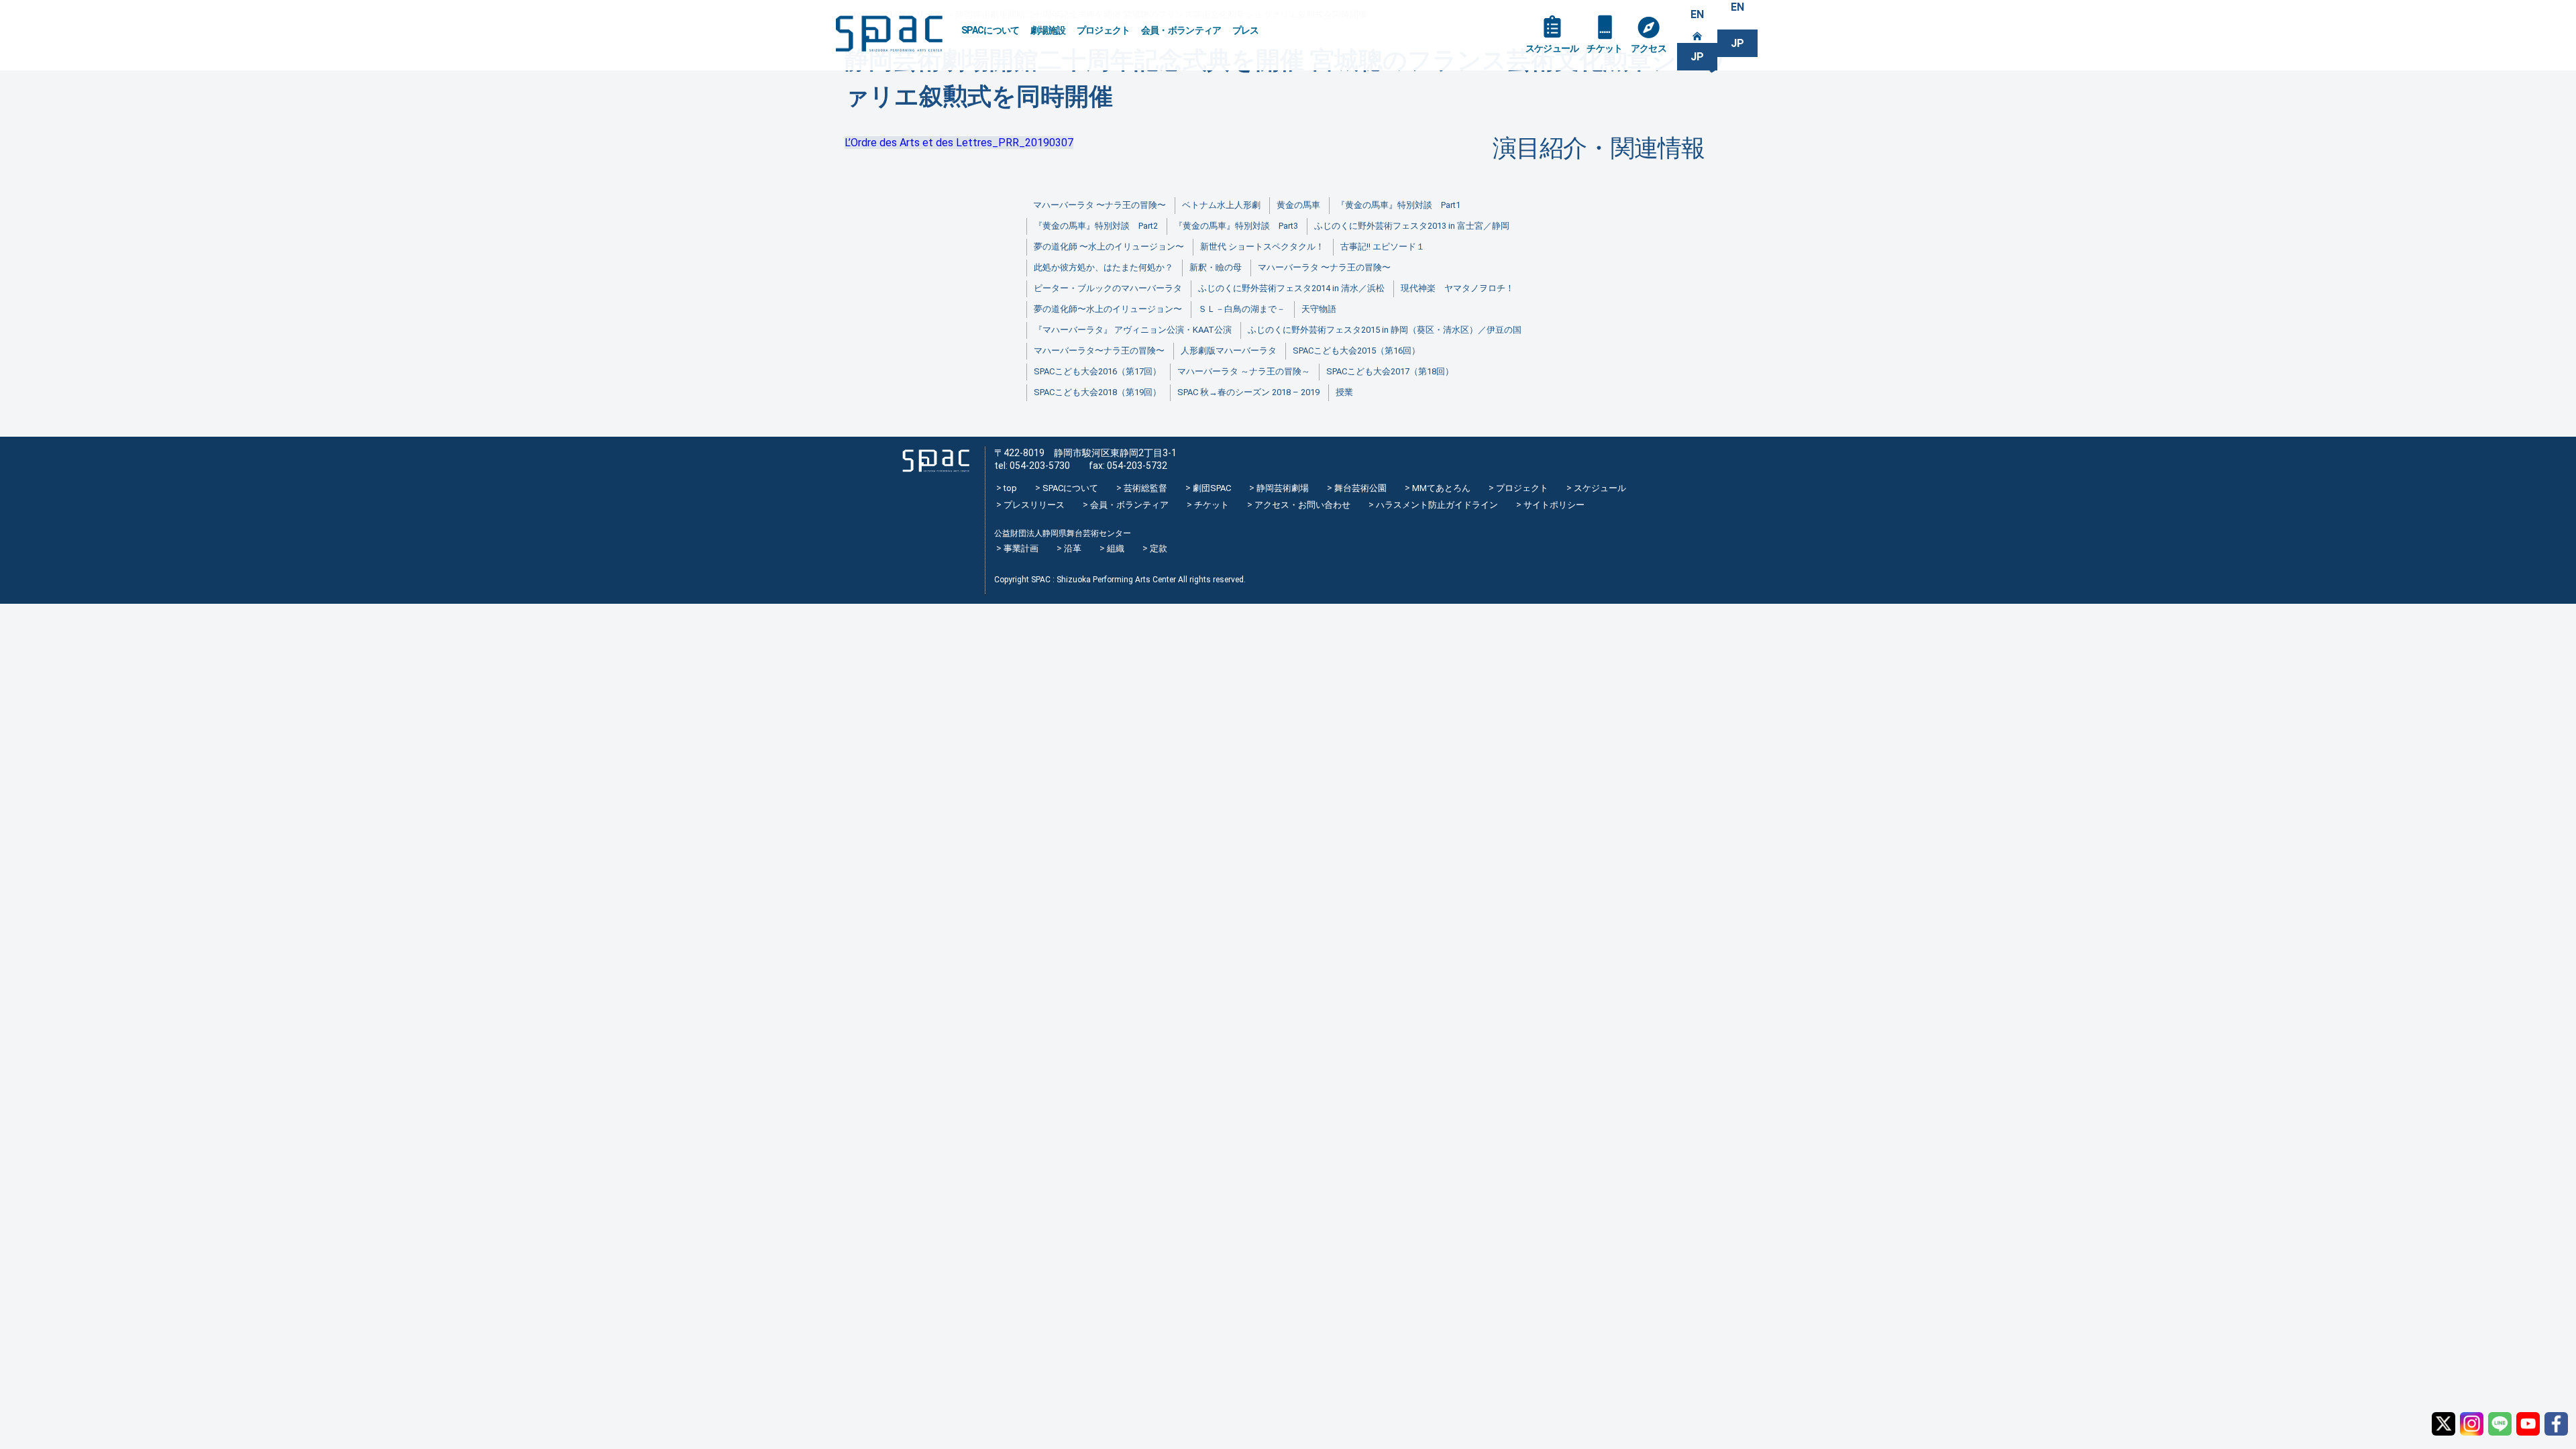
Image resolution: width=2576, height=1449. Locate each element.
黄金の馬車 (1298, 205)
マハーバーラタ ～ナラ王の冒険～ (1244, 371)
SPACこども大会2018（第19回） (1097, 392)
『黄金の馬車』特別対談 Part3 (1236, 226)
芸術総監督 (1145, 488)
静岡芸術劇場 (1283, 488)
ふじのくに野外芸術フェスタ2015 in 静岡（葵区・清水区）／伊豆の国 (1385, 330)
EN (1697, 14)
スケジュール (1552, 48)
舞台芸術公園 (1360, 488)
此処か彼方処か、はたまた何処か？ (1104, 267)
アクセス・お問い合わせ (1302, 505)
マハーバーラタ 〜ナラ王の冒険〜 (1099, 205)
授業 (1344, 392)
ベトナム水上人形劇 (1221, 205)
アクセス (1649, 48)
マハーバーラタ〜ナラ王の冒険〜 (1099, 351)
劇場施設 (1048, 30)
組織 (1116, 548)
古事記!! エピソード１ (1383, 247)
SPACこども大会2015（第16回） (1356, 351)
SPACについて (990, 30)
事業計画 (1021, 548)
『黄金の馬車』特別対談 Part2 (1096, 226)
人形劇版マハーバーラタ (1229, 351)
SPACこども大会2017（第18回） (1390, 371)
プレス (1246, 30)
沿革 (1073, 548)
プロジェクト (1104, 30)
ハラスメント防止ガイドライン (1437, 505)
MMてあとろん (1441, 488)
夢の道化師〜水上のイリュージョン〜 (1108, 309)
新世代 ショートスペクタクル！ (1262, 247)
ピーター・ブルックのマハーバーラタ (1108, 288)
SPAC (889, 34)
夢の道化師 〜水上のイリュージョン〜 (1109, 247)
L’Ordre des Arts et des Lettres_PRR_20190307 (959, 143)
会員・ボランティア (1181, 30)
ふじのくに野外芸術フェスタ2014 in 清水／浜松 (1291, 288)
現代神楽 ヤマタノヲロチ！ (1457, 288)
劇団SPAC (1212, 488)
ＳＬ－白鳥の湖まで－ (1242, 309)
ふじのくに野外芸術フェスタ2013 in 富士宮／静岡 (1412, 226)
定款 (1159, 548)
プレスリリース (1034, 505)
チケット (1604, 48)
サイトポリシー (1554, 505)
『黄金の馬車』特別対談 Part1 (1398, 205)
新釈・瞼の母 (1216, 267)
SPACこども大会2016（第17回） (1097, 371)
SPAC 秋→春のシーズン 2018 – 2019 (1248, 392)
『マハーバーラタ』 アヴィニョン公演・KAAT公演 (1133, 330)
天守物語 (1319, 309)
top (1010, 488)
